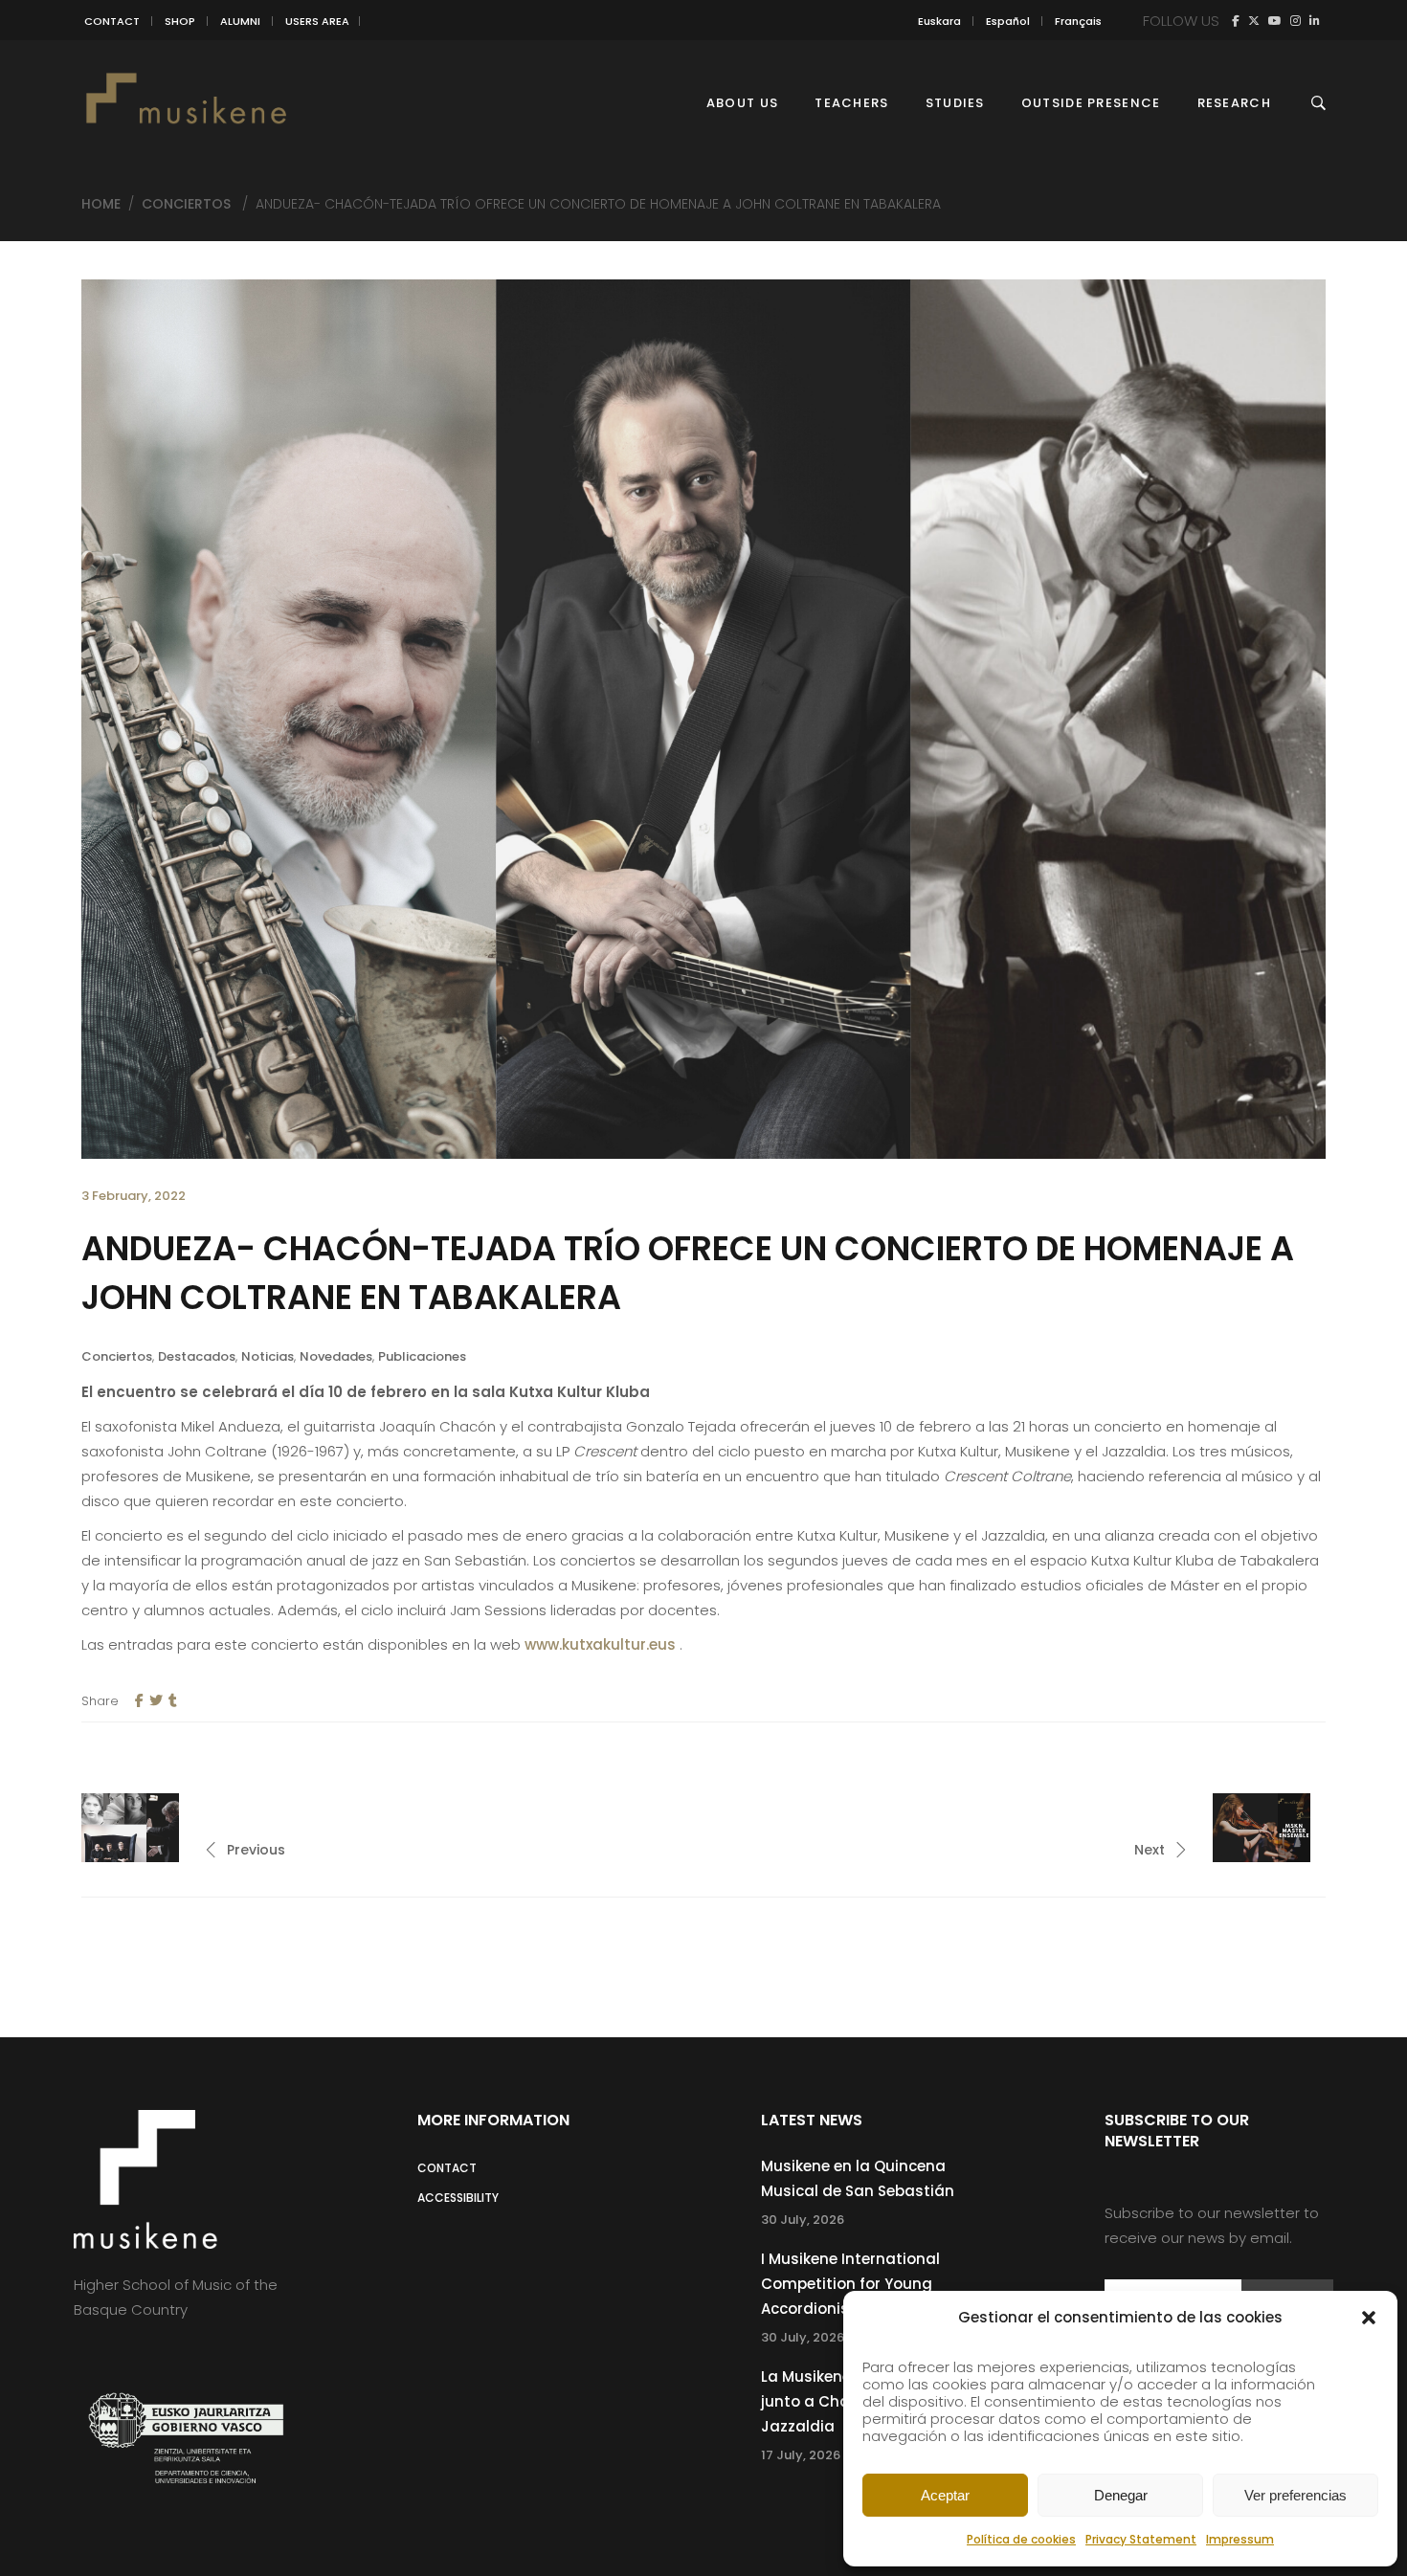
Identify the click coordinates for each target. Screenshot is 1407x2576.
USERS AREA (317, 21)
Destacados (197, 1356)
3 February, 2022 (134, 1196)
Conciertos (186, 204)
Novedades (336, 1356)
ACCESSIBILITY (458, 2198)
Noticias (268, 1356)
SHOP (180, 21)
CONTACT (112, 21)
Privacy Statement (1141, 2539)
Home (101, 204)
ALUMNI (240, 21)
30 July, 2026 (803, 2220)
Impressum (1240, 2539)
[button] (1369, 2318)
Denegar (1121, 2495)
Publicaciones (422, 1356)
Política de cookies (1021, 2539)
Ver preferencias (1295, 2495)
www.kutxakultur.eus (600, 1644)
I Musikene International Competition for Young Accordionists (850, 2284)
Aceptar (945, 2495)
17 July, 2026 (801, 2455)
